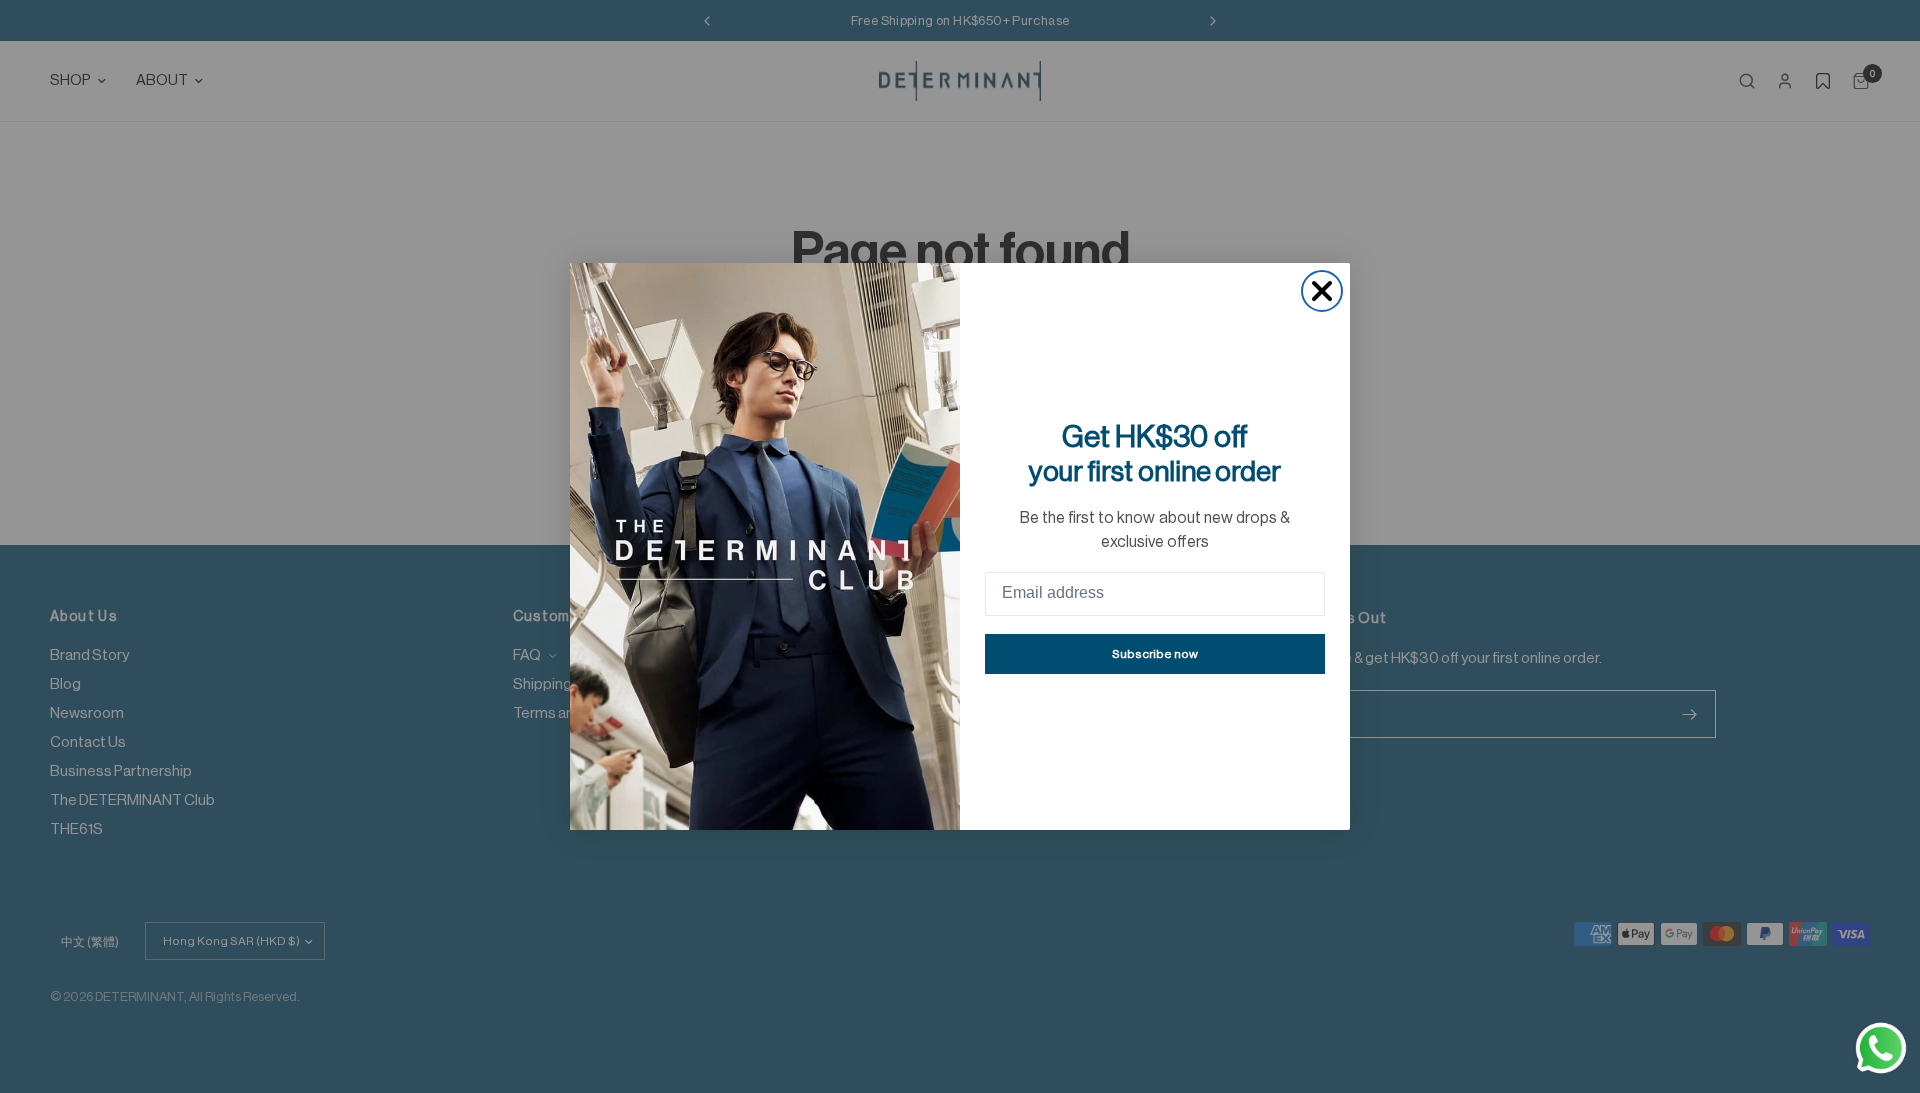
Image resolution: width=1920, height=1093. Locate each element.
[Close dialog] (1322, 291)
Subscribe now (1155, 654)
